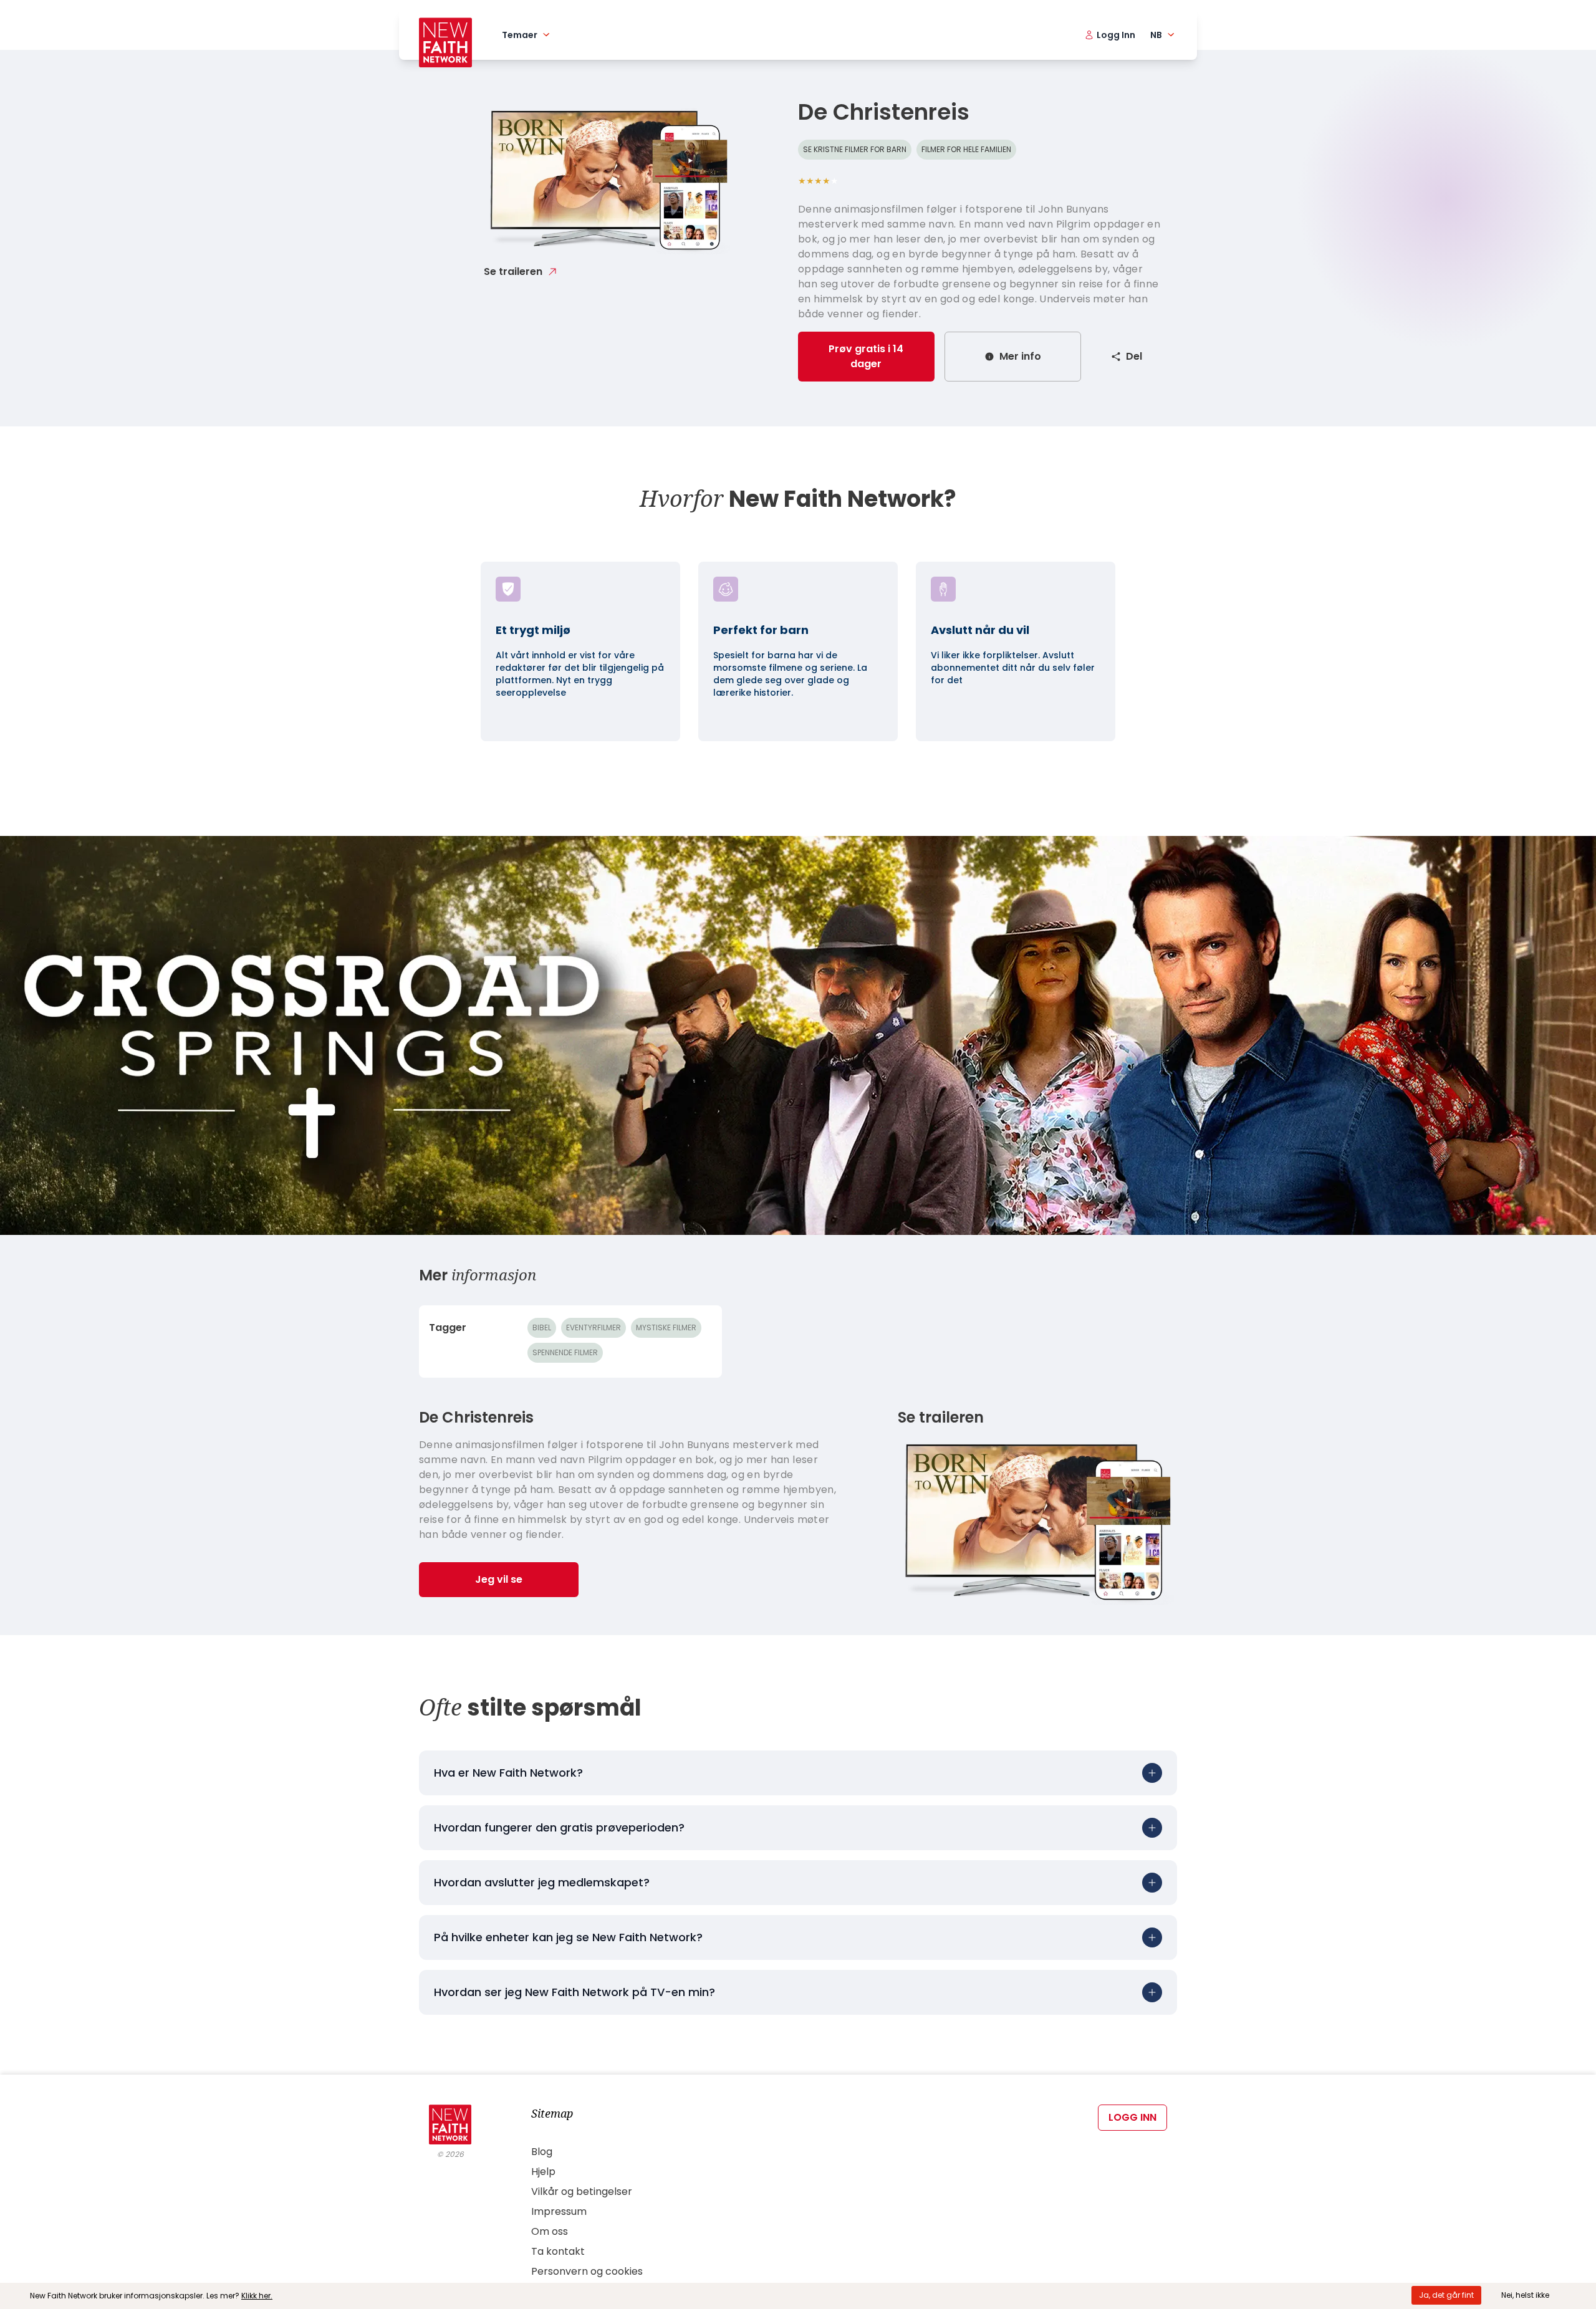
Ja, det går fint (1446, 2295)
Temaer (520, 35)
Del (1134, 356)
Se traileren (513, 271)
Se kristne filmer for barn (855, 149)
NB (1156, 35)
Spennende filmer (565, 1352)
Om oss (550, 2231)
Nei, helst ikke (1525, 2295)
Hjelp (543, 2172)
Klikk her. (257, 2296)
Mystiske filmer (666, 1327)
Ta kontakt (558, 2251)
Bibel (542, 1327)
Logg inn (1132, 2117)
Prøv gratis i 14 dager (866, 356)
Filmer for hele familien (966, 149)
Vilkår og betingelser (582, 2191)
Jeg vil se (499, 1579)
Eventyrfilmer (594, 1327)
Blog (542, 2152)
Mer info (1020, 356)
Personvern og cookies (587, 2271)
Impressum (559, 2211)
